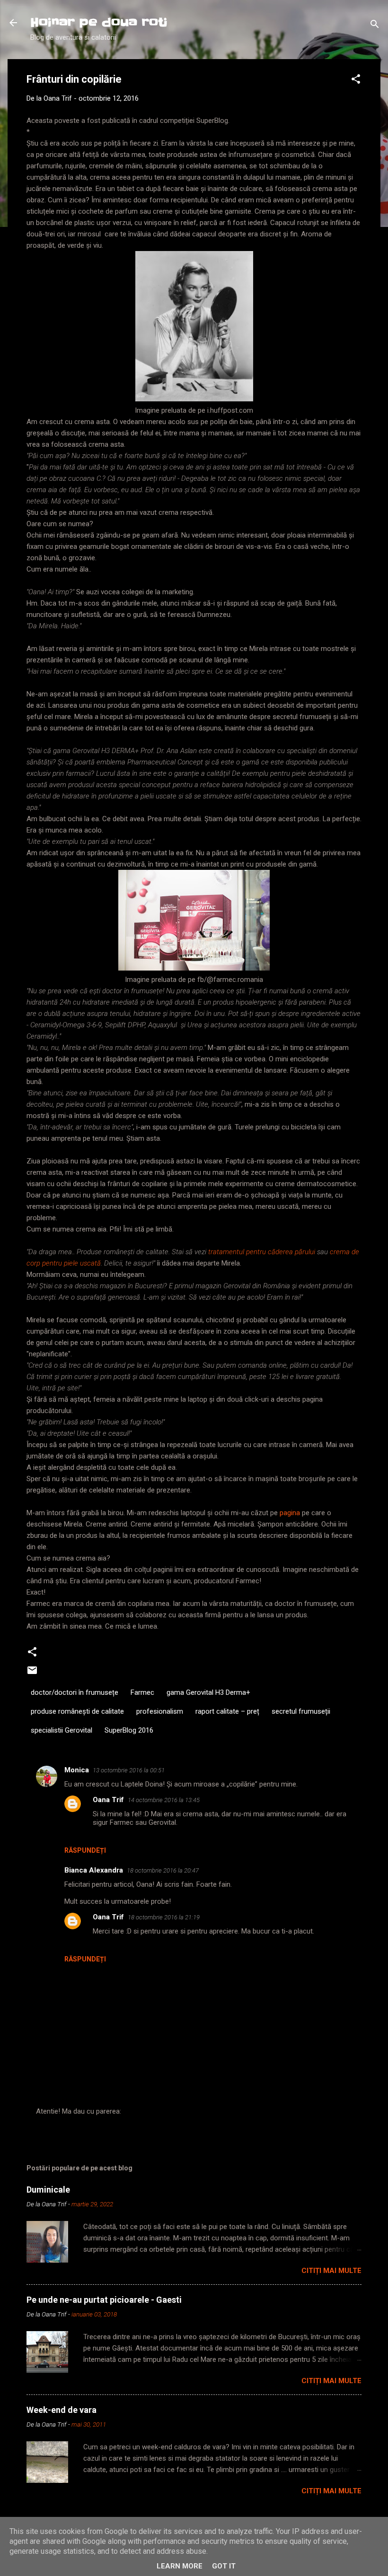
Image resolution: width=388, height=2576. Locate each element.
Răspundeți (85, 1850)
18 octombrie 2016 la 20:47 (163, 1870)
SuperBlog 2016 (129, 1730)
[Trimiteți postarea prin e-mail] (32, 1674)
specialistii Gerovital (62, 1730)
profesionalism (160, 1711)
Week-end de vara (62, 2410)
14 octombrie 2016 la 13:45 (164, 1800)
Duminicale (48, 2190)
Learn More (180, 2566)
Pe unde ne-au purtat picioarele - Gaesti (104, 2300)
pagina (290, 1513)
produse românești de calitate (77, 1711)
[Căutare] (375, 26)
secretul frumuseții (301, 1711)
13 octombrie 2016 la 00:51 (129, 1770)
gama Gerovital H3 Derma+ (208, 1692)
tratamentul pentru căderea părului (262, 1252)
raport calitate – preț (227, 1711)
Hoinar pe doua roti (99, 22)
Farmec (142, 1692)
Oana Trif (108, 1800)
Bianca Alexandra (94, 1870)
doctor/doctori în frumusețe (75, 1692)
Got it (224, 2566)
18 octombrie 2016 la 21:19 (164, 1917)
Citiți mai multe (331, 2271)
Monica (77, 1770)
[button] (356, 81)
